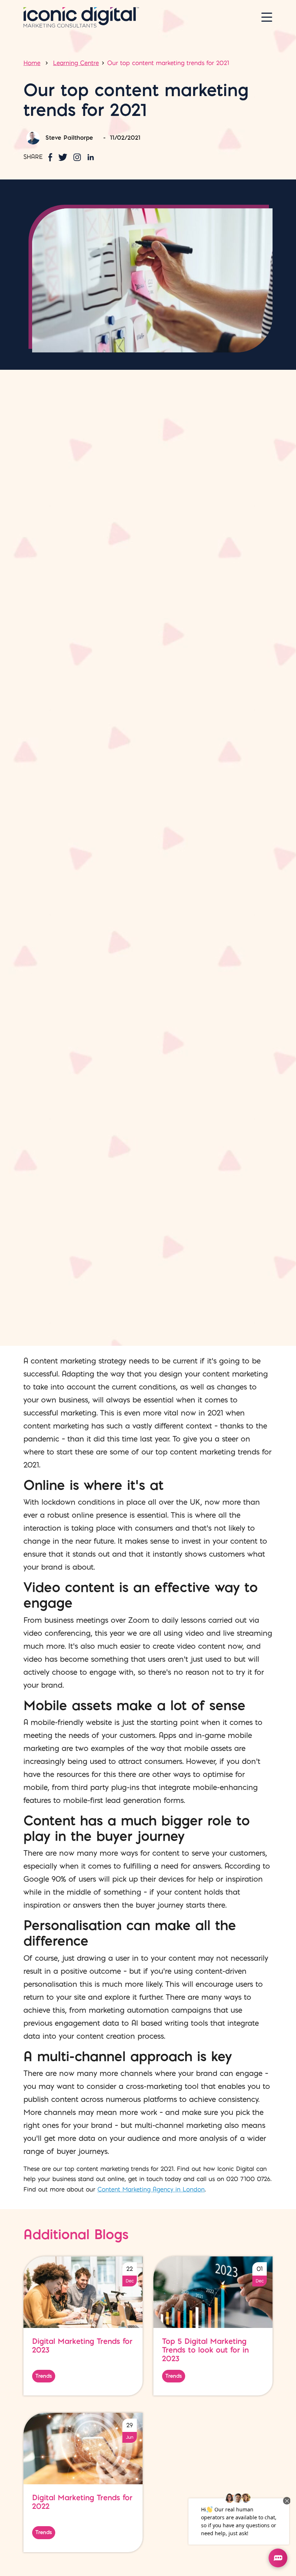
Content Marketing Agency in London (151, 2189)
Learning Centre (76, 63)
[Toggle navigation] (267, 17)
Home (32, 63)
